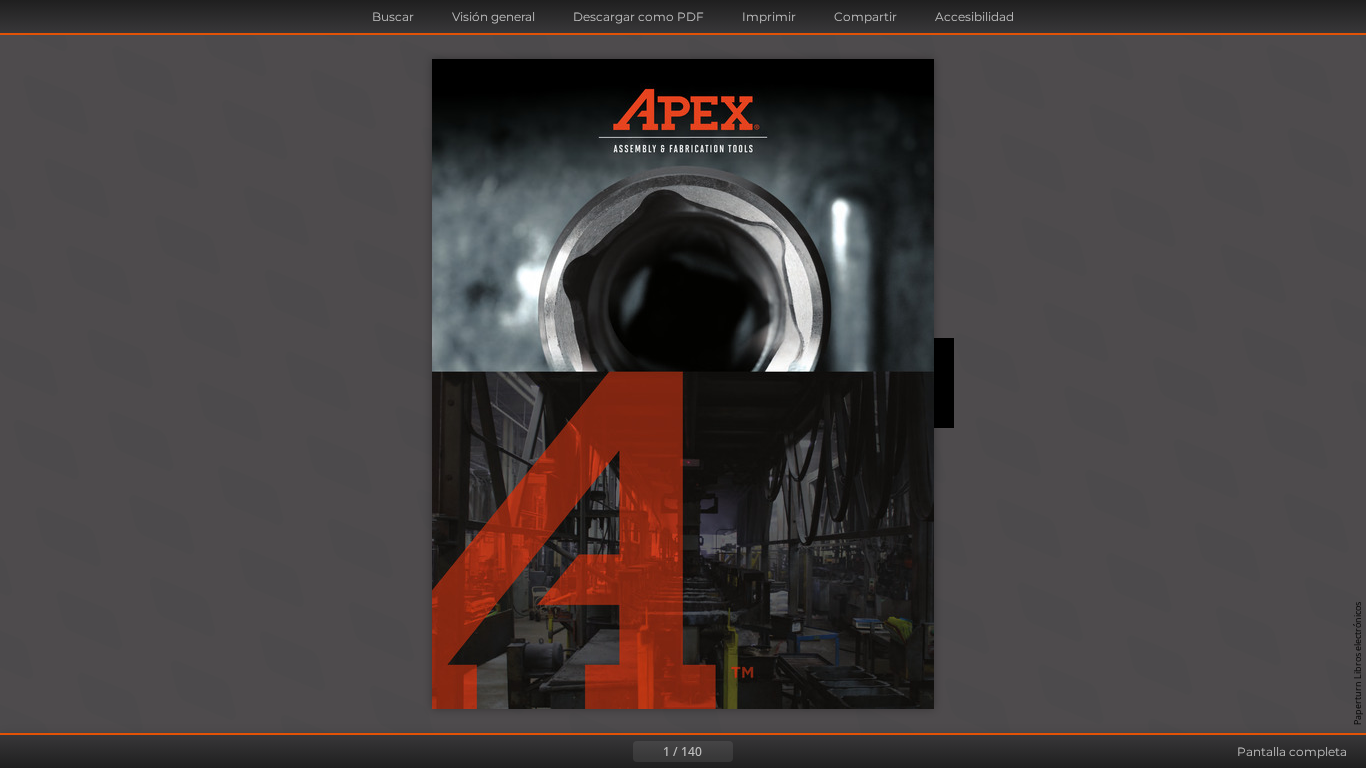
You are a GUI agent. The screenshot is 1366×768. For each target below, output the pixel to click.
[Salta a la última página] (781, 752)
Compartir (865, 16)
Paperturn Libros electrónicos (1357, 663)
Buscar (393, 16)
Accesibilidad (974, 16)
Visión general (493, 16)
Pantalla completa (1292, 751)
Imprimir (769, 16)
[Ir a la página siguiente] (749, 752)
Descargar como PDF (638, 16)
